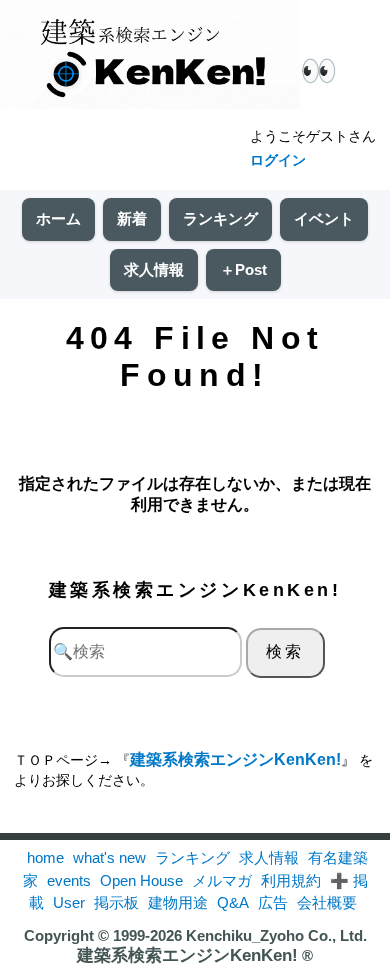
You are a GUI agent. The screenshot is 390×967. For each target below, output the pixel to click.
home (45, 857)
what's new (109, 857)
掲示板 (116, 902)
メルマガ (222, 880)
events (69, 880)
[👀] (150, 56)
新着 (132, 218)
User (69, 902)
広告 (273, 902)
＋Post (243, 269)
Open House (141, 880)
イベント (324, 218)
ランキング (220, 218)
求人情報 (154, 269)
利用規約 (291, 880)
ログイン (278, 160)
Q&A (233, 902)
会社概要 (327, 902)
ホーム (58, 218)
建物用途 (178, 902)
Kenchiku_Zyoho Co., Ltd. (276, 935)
